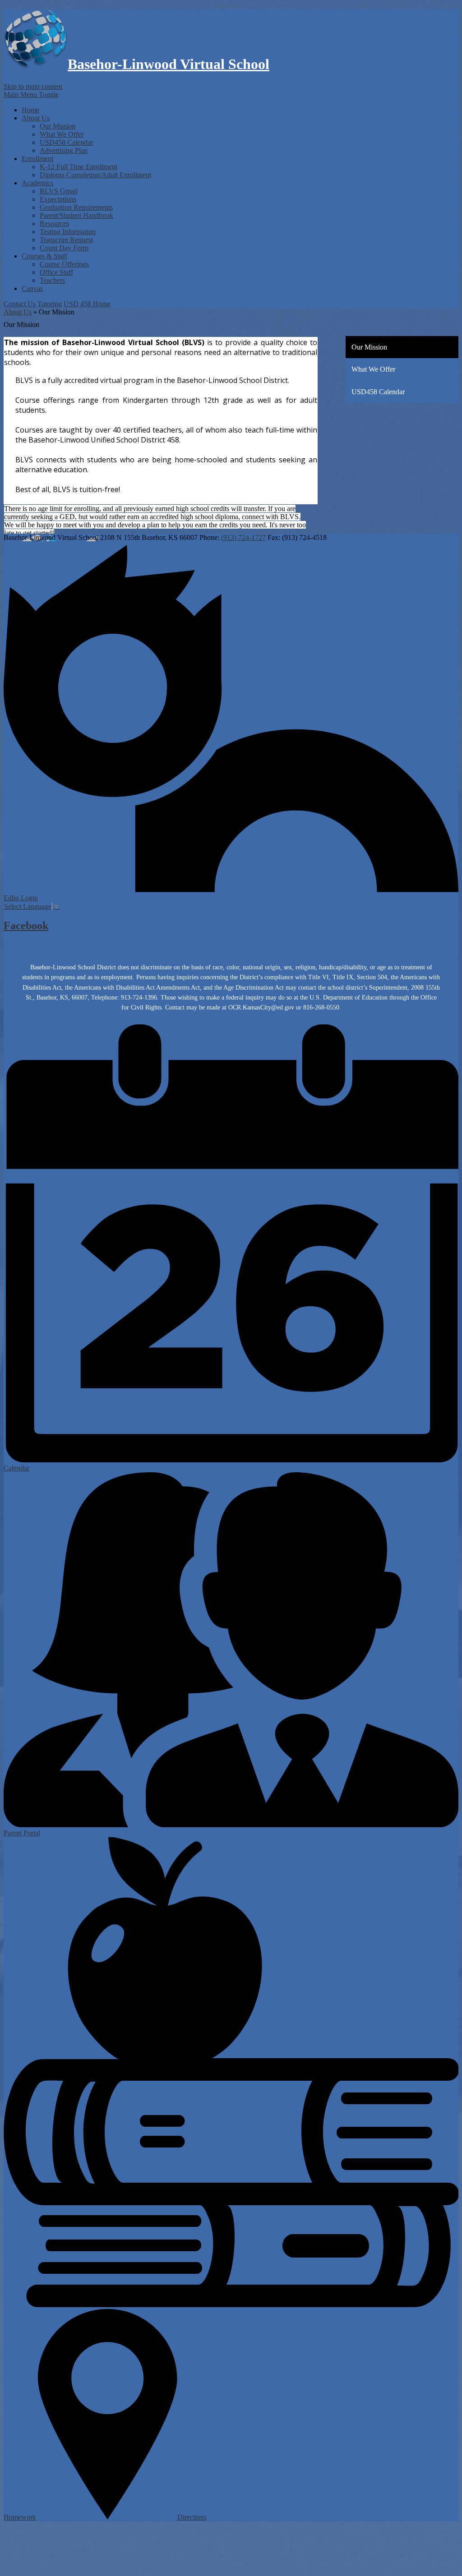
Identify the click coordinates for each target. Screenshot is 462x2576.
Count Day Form (64, 248)
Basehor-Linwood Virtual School (169, 64)
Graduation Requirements (76, 207)
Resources (54, 223)
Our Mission (58, 126)
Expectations (58, 199)
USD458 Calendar (66, 142)
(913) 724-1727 (243, 537)
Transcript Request (66, 240)
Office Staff (56, 272)
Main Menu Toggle (31, 94)
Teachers (52, 280)
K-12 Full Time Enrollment (79, 167)
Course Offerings (64, 264)
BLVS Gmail (59, 191)
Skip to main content (33, 86)
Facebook (26, 926)
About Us (18, 312)
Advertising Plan (64, 150)
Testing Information (68, 232)
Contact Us (20, 304)
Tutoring (50, 304)
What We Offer (62, 134)
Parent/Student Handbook (76, 215)
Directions (192, 2517)
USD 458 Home (87, 304)
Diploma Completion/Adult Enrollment (95, 175)
